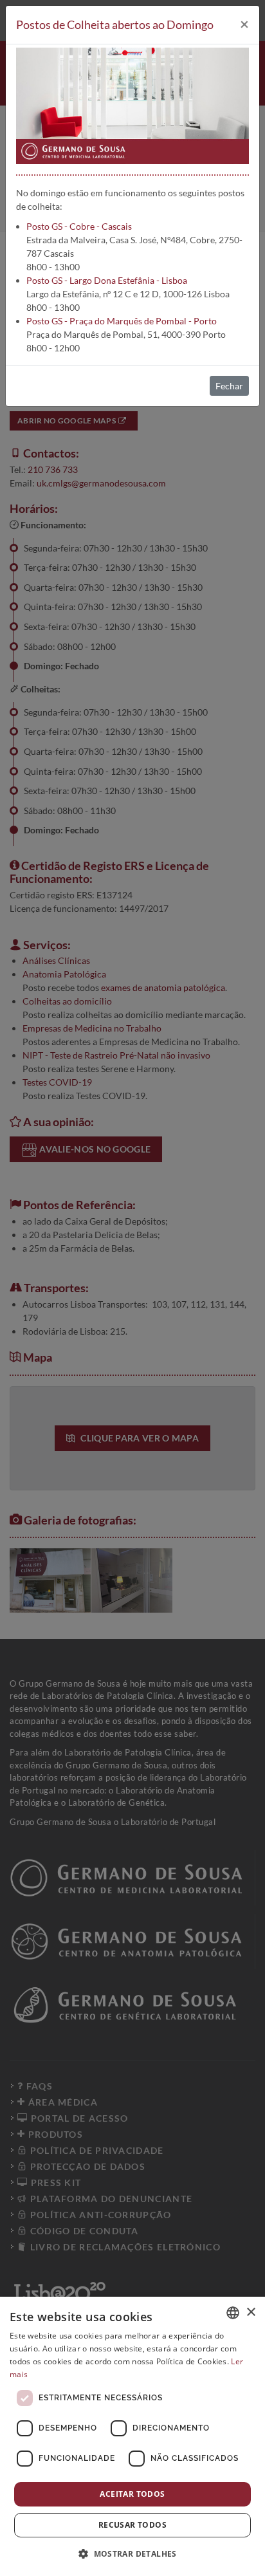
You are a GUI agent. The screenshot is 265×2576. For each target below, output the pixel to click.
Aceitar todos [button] (132, 2494)
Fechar (229, 386)
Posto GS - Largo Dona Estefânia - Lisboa (107, 280)
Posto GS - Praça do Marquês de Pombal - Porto (122, 321)
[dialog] (132, 2436)
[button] (132, 2553)
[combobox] (233, 2313)
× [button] (251, 2312)
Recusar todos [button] (132, 2525)
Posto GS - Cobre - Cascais (79, 226)
